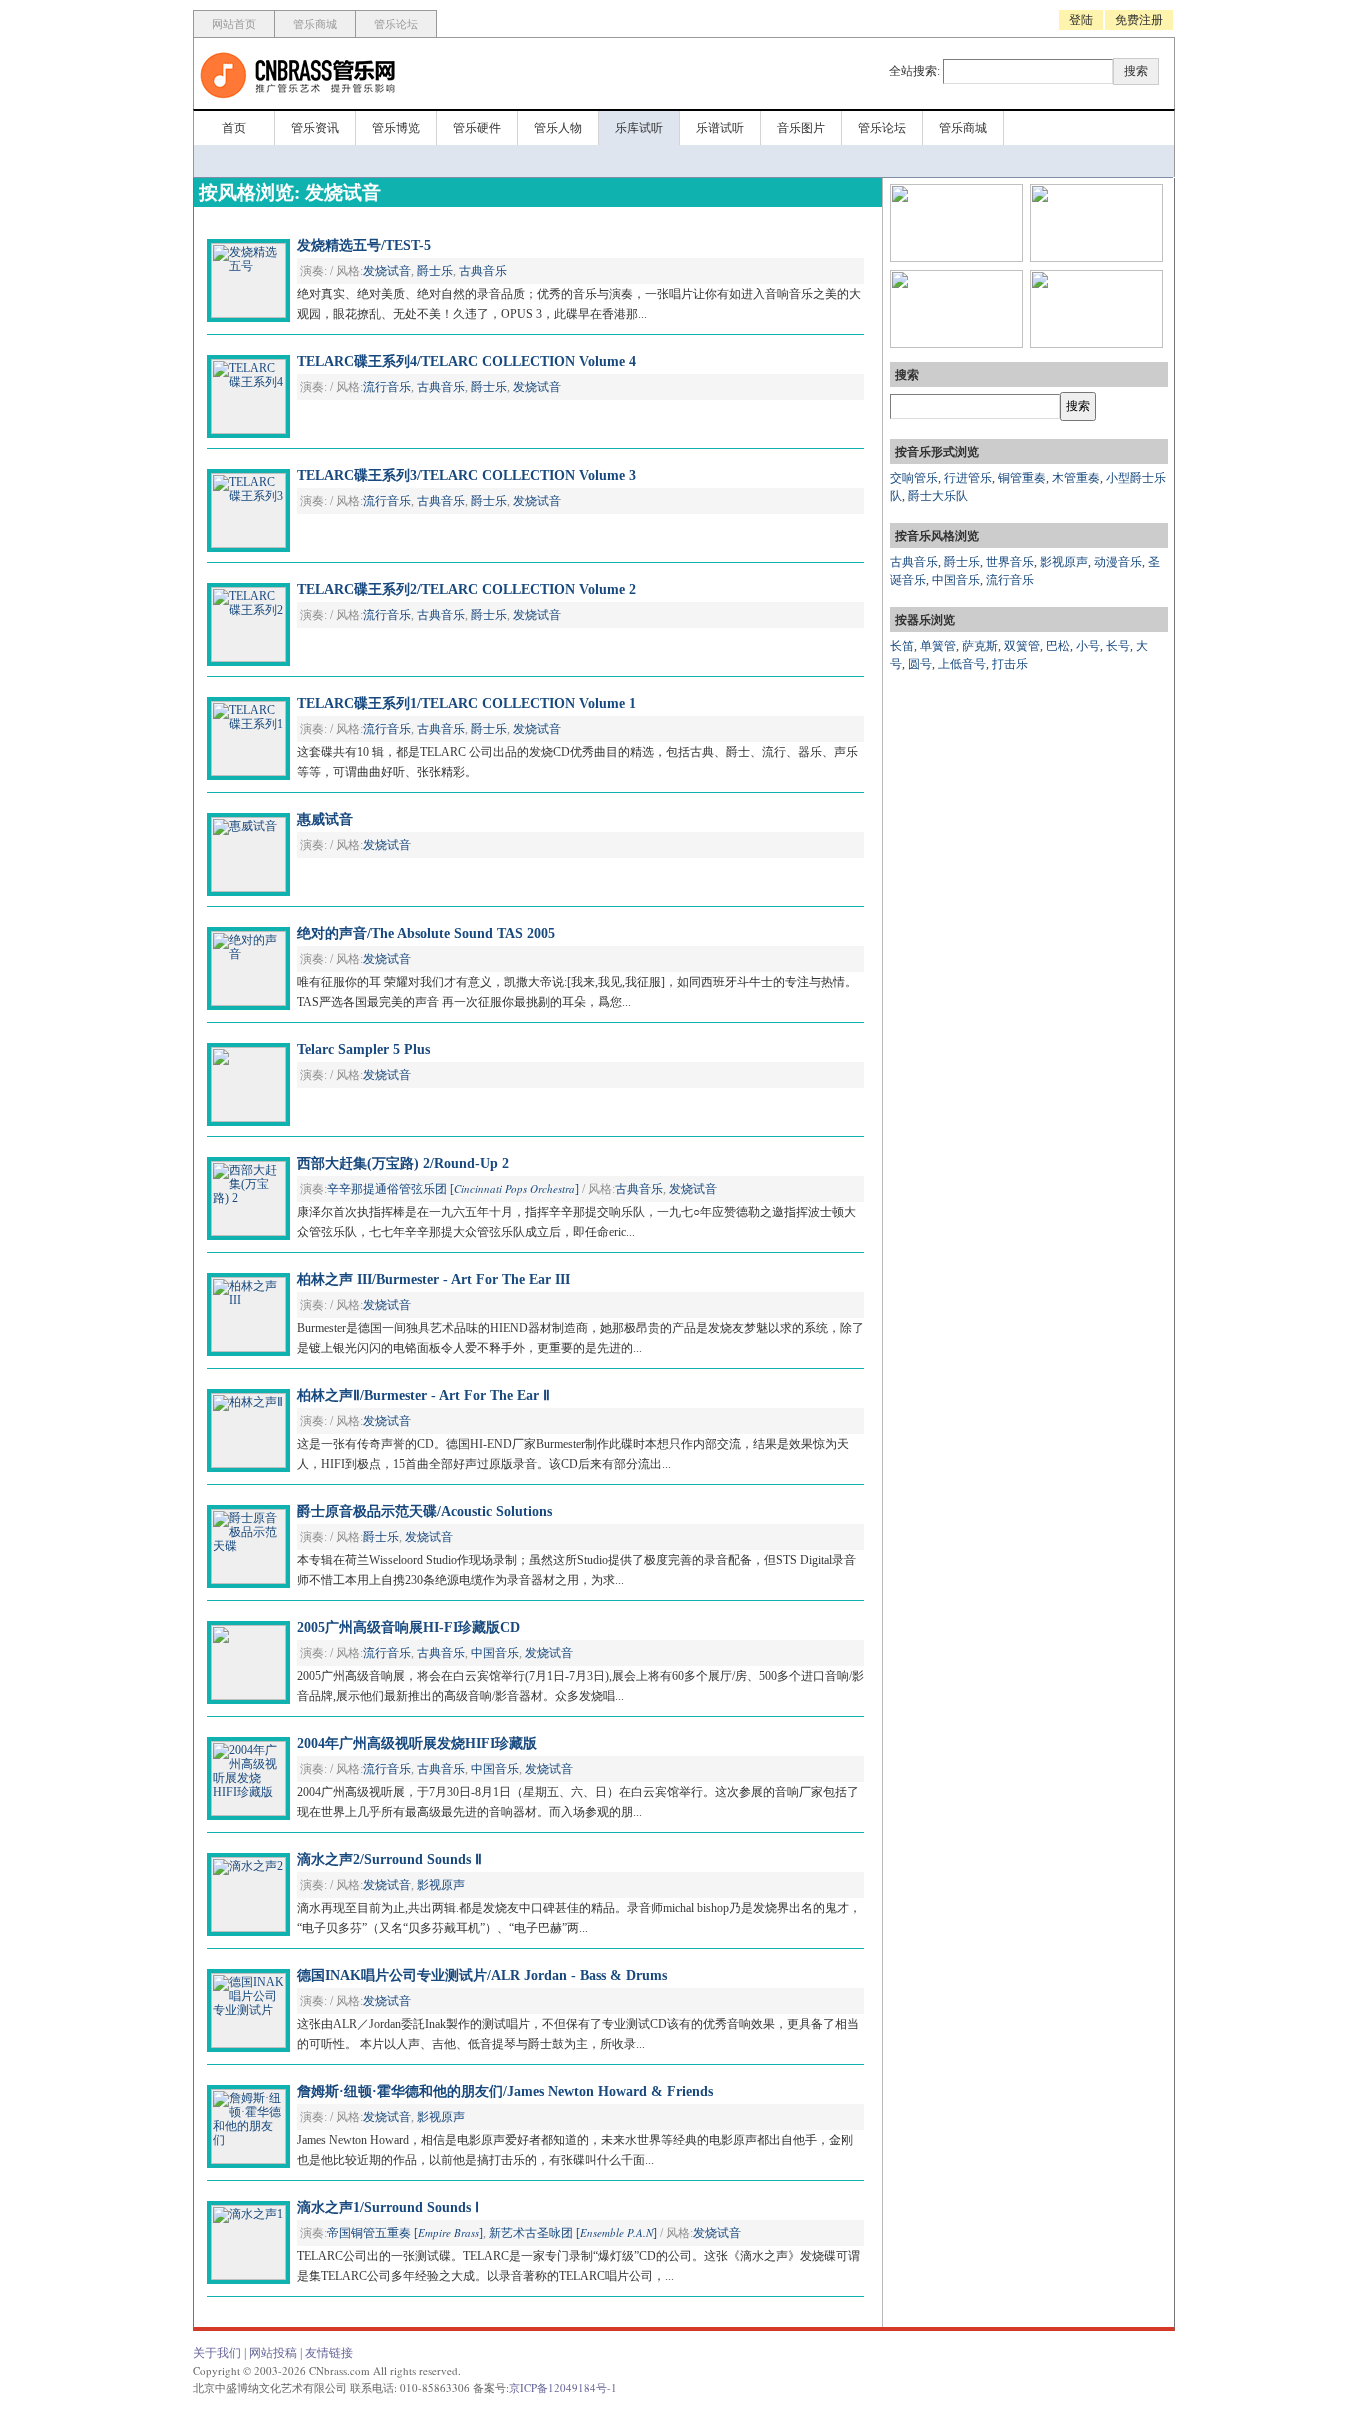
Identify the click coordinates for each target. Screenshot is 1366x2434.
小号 (1088, 646)
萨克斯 (980, 646)
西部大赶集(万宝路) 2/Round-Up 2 (403, 1163)
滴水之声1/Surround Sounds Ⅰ (388, 2207)
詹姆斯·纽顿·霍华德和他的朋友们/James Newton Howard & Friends (505, 2091)
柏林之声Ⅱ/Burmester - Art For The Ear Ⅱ (423, 1395)
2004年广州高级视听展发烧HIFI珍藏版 (417, 1743)
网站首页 (234, 24)
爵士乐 (435, 271)
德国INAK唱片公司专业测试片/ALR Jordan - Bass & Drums (482, 1975)
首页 (234, 128)
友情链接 (329, 2353)
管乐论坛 (396, 24)
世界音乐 (1010, 562)
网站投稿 (273, 2353)
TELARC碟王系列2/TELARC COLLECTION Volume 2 (466, 589)
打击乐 (1010, 664)
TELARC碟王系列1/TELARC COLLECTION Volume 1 (466, 703)
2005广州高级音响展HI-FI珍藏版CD (408, 1627)
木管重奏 (1076, 478)
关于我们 (217, 2353)
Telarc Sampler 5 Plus (363, 1049)
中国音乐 (495, 1653)
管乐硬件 (477, 128)
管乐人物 (558, 128)
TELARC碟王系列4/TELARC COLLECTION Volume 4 (466, 361)
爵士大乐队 (938, 496)
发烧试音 (387, 271)
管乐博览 (396, 128)
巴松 (1058, 646)
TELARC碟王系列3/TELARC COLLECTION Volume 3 (466, 475)
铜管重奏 (1022, 478)
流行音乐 (387, 387)
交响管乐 (914, 478)
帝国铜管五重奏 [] (405, 2233)
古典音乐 (483, 271)
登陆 (1081, 20)
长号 (1118, 646)
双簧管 (1022, 646)
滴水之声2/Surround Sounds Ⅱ (389, 1859)
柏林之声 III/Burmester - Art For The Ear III (433, 1279)
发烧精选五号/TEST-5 (364, 245)
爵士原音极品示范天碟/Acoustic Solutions (424, 1511)
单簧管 (938, 646)
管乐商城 (315, 24)
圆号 (920, 664)
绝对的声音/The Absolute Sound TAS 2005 (426, 933)
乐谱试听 (720, 128)
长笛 (902, 646)
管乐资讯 (315, 128)
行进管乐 (968, 478)
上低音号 (962, 664)
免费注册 (1139, 20)
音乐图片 (801, 128)
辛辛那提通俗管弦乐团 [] (453, 1189)
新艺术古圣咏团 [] (573, 2233)
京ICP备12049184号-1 (563, 2387)
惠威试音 (325, 819)
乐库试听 (639, 128)
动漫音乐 (1118, 562)
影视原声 (441, 1885)
